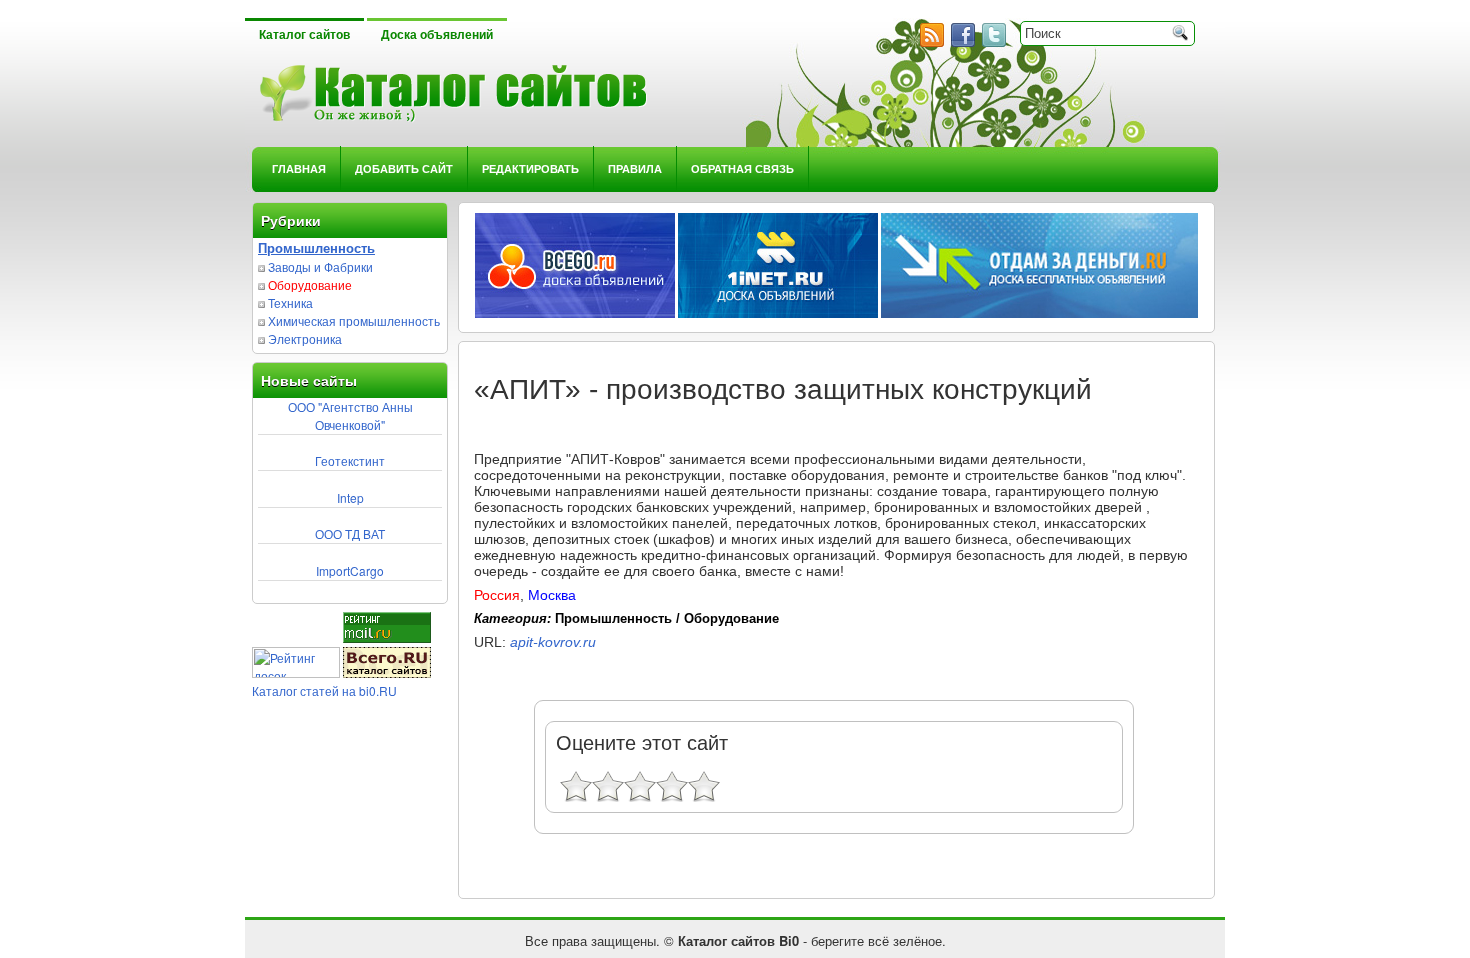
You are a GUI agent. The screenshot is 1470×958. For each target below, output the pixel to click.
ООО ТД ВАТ (350, 533)
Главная (299, 168)
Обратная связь (742, 168)
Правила (635, 168)
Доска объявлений (437, 35)
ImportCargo (350, 570)
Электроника (305, 338)
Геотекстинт (350, 460)
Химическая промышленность (354, 320)
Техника (290, 302)
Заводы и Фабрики (320, 266)
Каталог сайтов (304, 35)
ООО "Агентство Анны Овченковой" (350, 415)
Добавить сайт (404, 168)
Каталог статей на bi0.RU (324, 690)
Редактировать (530, 168)
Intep (350, 497)
